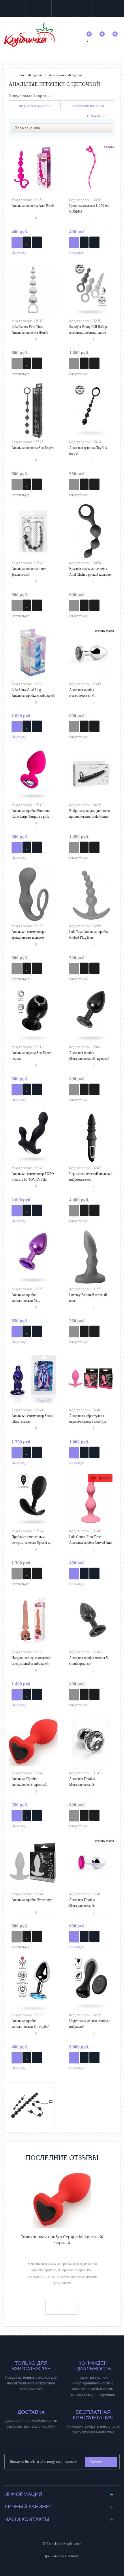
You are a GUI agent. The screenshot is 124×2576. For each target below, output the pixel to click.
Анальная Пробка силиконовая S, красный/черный (29, 1785)
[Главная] (10, 75)
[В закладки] (27, 242)
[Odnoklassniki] (67, 2480)
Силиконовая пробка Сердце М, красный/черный (62, 2240)
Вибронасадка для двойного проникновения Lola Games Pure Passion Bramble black (90, 817)
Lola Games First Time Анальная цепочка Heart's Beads (30, 332)
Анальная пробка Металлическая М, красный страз (89, 1059)
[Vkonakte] (58, 2480)
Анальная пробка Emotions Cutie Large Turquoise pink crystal (31, 817)
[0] (88, 39)
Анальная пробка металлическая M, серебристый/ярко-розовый (89, 695)
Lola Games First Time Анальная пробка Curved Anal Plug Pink (91, 1543)
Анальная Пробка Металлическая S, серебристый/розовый (85, 1906)
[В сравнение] (37, 242)
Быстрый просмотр (33, 170)
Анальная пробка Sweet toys (32, 1900)
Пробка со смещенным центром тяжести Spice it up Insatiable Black (31, 1543)
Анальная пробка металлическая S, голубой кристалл (30, 2027)
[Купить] (17, 243)
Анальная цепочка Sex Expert (33, 448)
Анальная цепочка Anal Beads (33, 206)
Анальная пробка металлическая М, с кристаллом (26, 1301)
